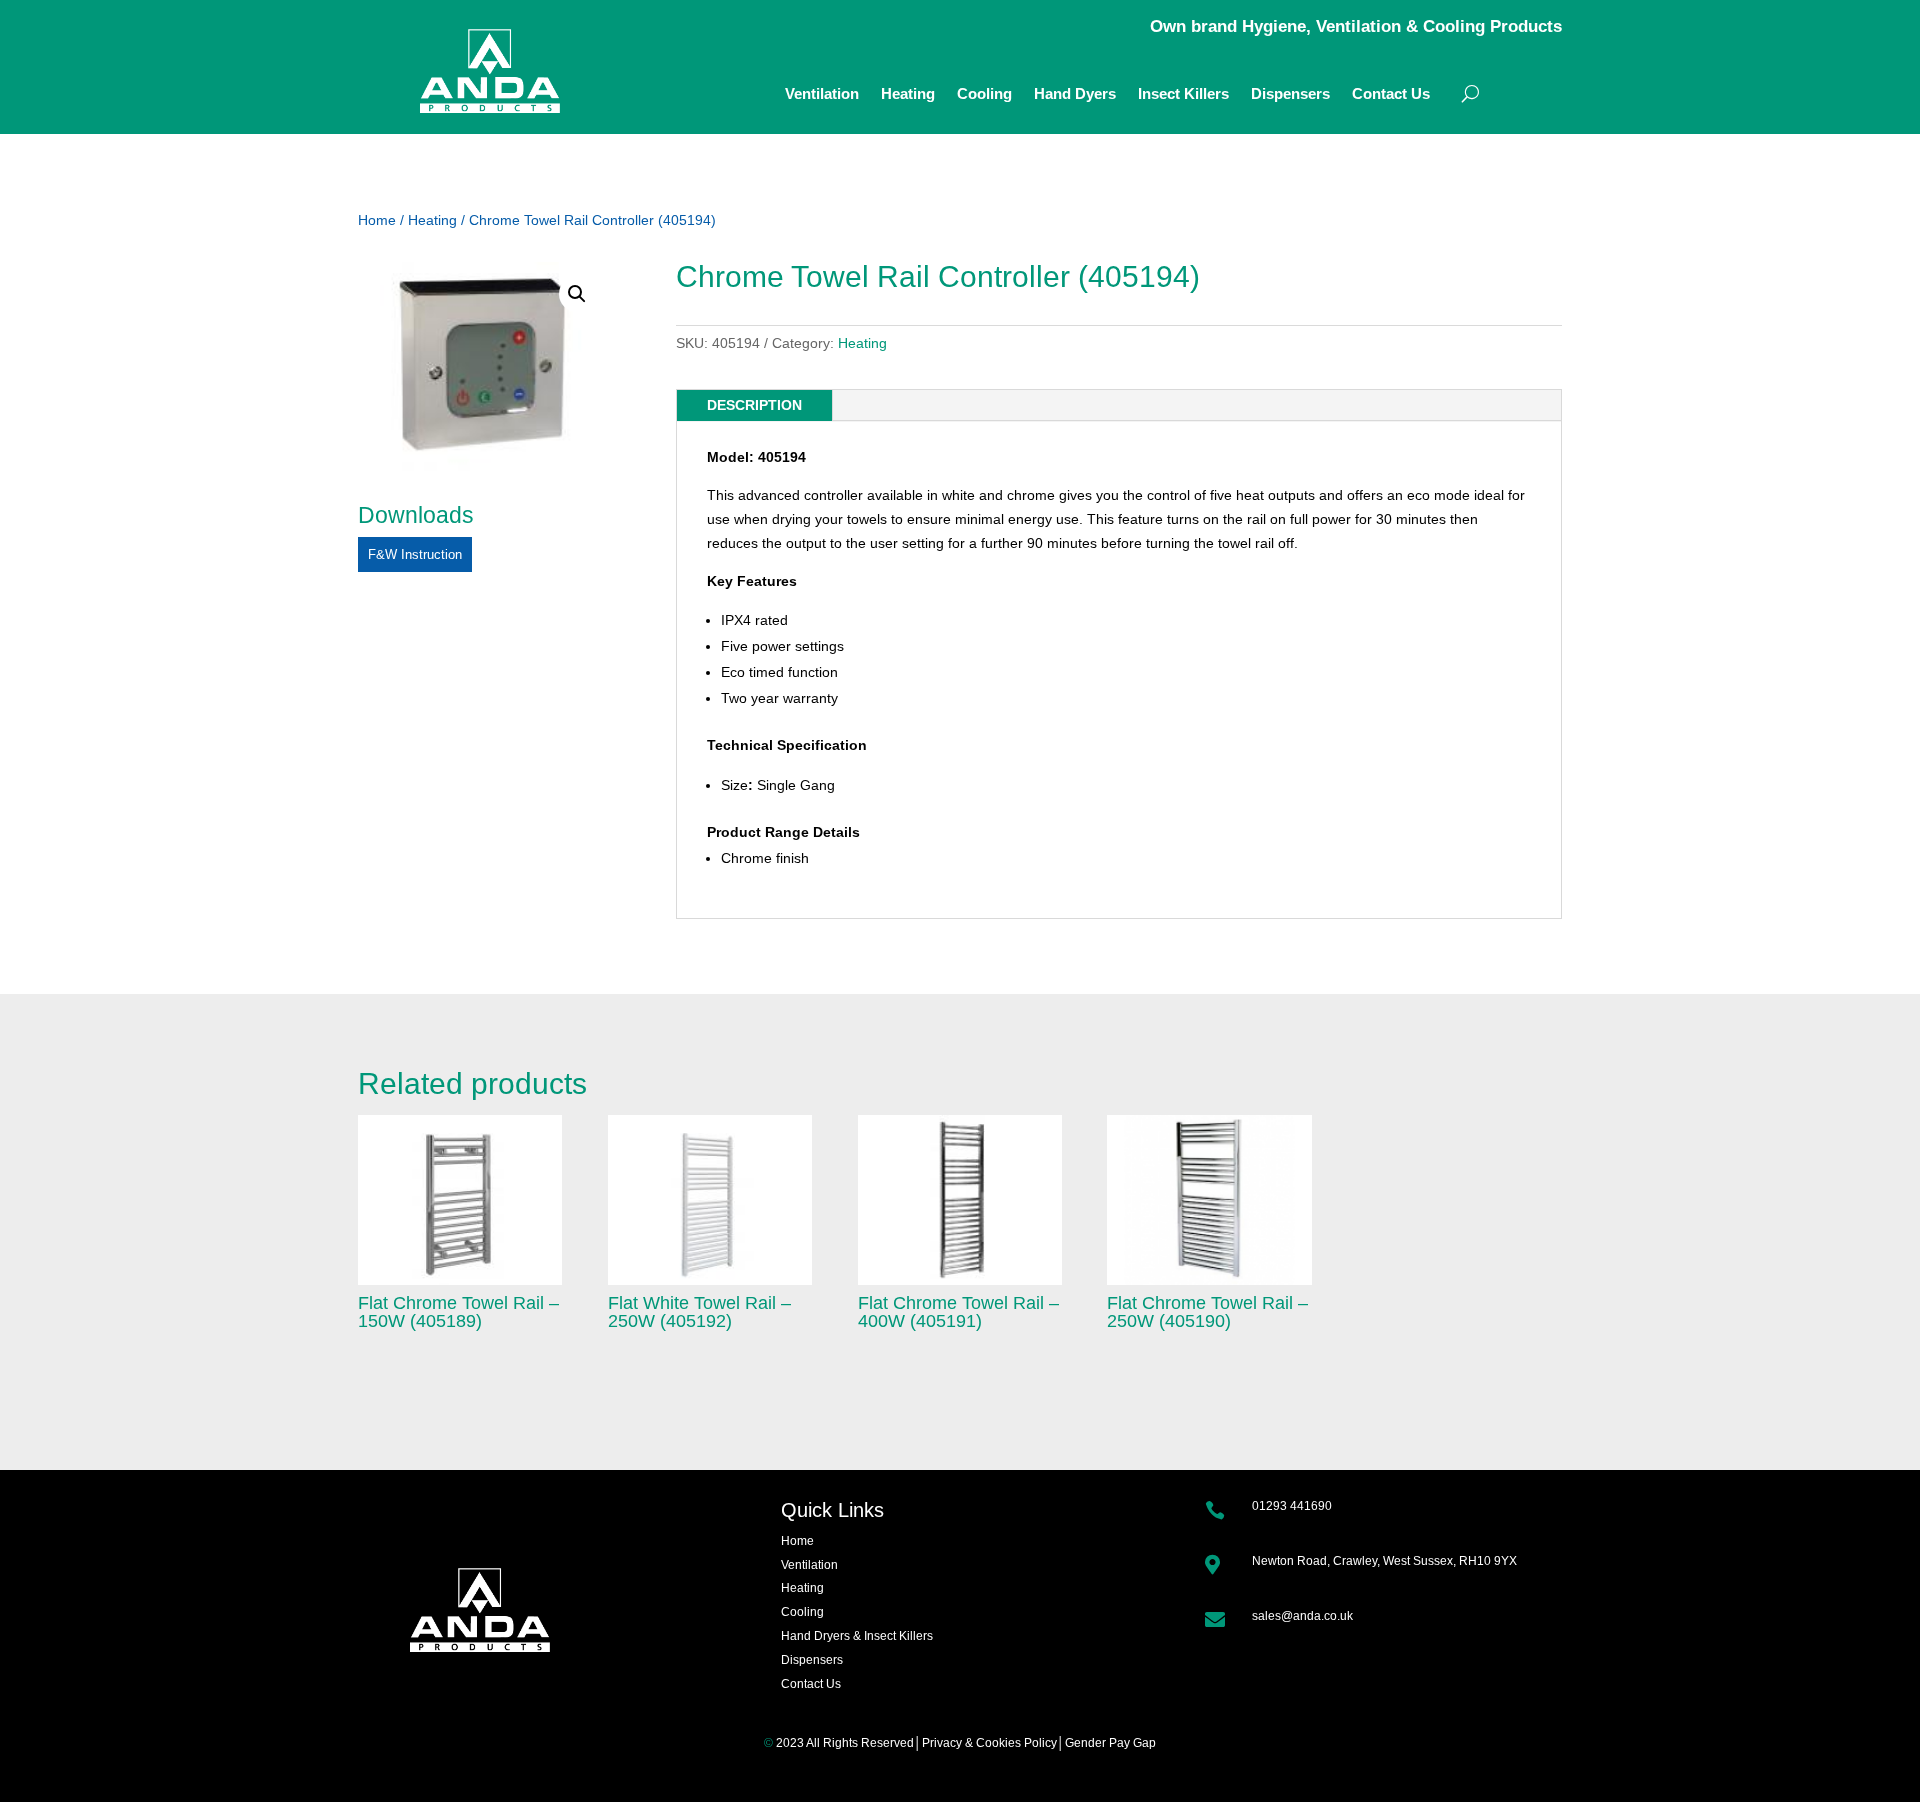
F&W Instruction (415, 554)
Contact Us (1391, 94)
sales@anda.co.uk (1302, 1616)
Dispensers (1290, 94)
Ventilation (822, 94)
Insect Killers (1183, 94)
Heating (908, 94)
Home (377, 220)
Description (754, 405)
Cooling (984, 94)
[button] (577, 294)
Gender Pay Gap (1110, 1743)
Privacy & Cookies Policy (989, 1743)
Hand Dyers (1075, 94)
